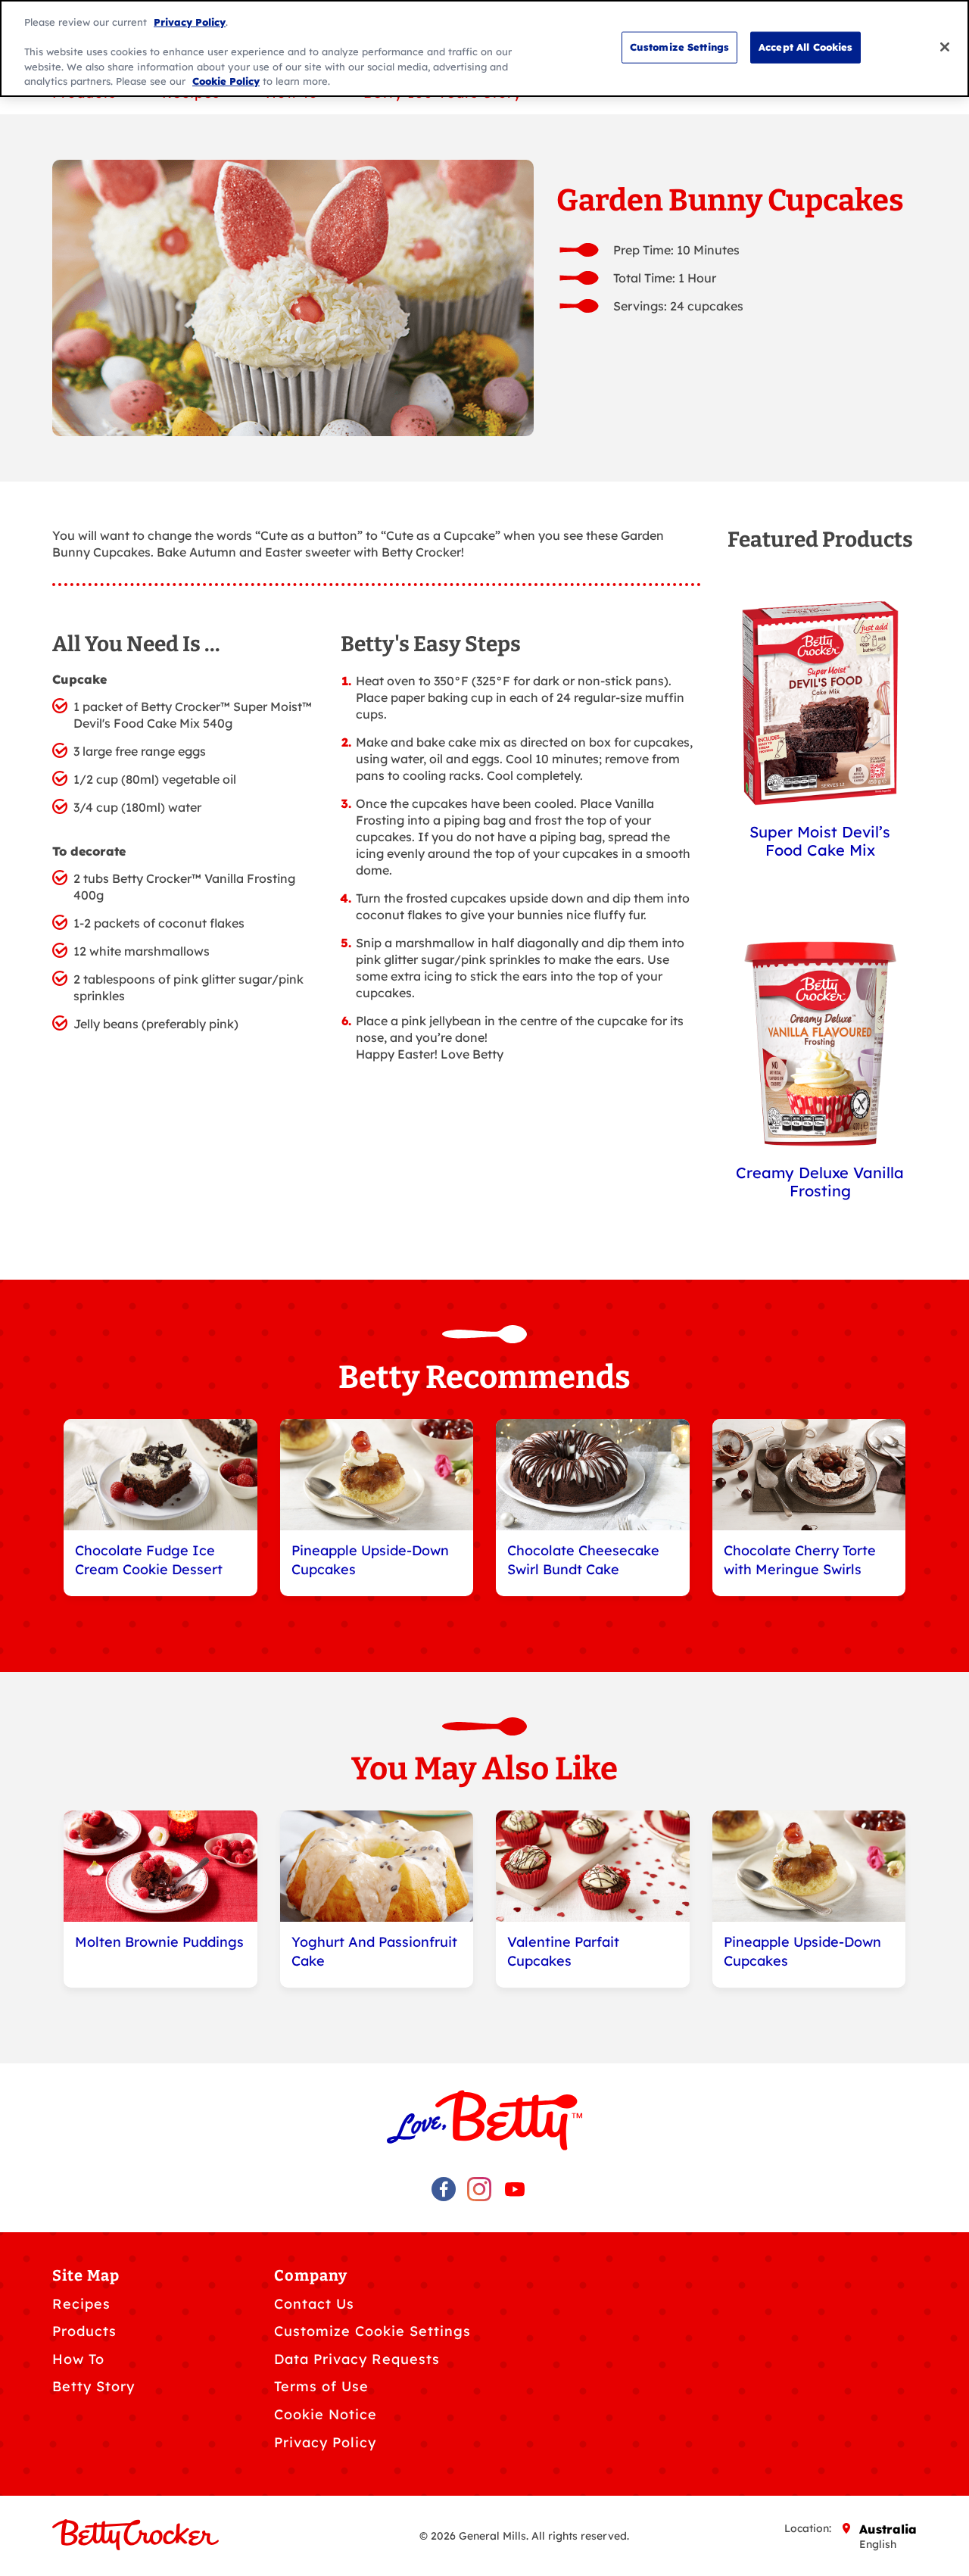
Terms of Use (321, 2386)
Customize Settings (679, 46)
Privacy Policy (325, 2442)
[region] (484, 48)
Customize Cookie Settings (372, 2331)
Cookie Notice (326, 2414)
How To (78, 2359)
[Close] (945, 47)
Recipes (81, 2304)
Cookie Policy (226, 81)
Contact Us (314, 2304)
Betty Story (93, 2386)
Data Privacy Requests (357, 2359)
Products (84, 2331)
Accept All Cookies (805, 46)
